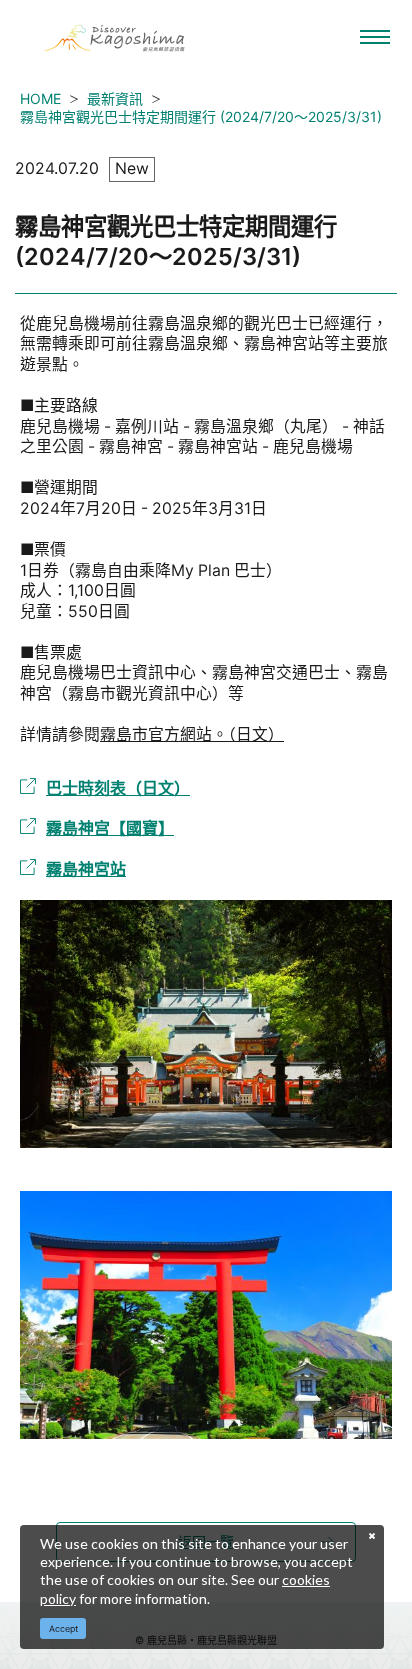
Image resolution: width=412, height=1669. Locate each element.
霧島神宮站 (86, 869)
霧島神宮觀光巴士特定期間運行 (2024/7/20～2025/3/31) (201, 116)
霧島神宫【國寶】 (110, 828)
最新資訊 (115, 98)
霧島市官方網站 (156, 734)
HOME (40, 98)
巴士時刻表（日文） (118, 788)
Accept (63, 1628)
